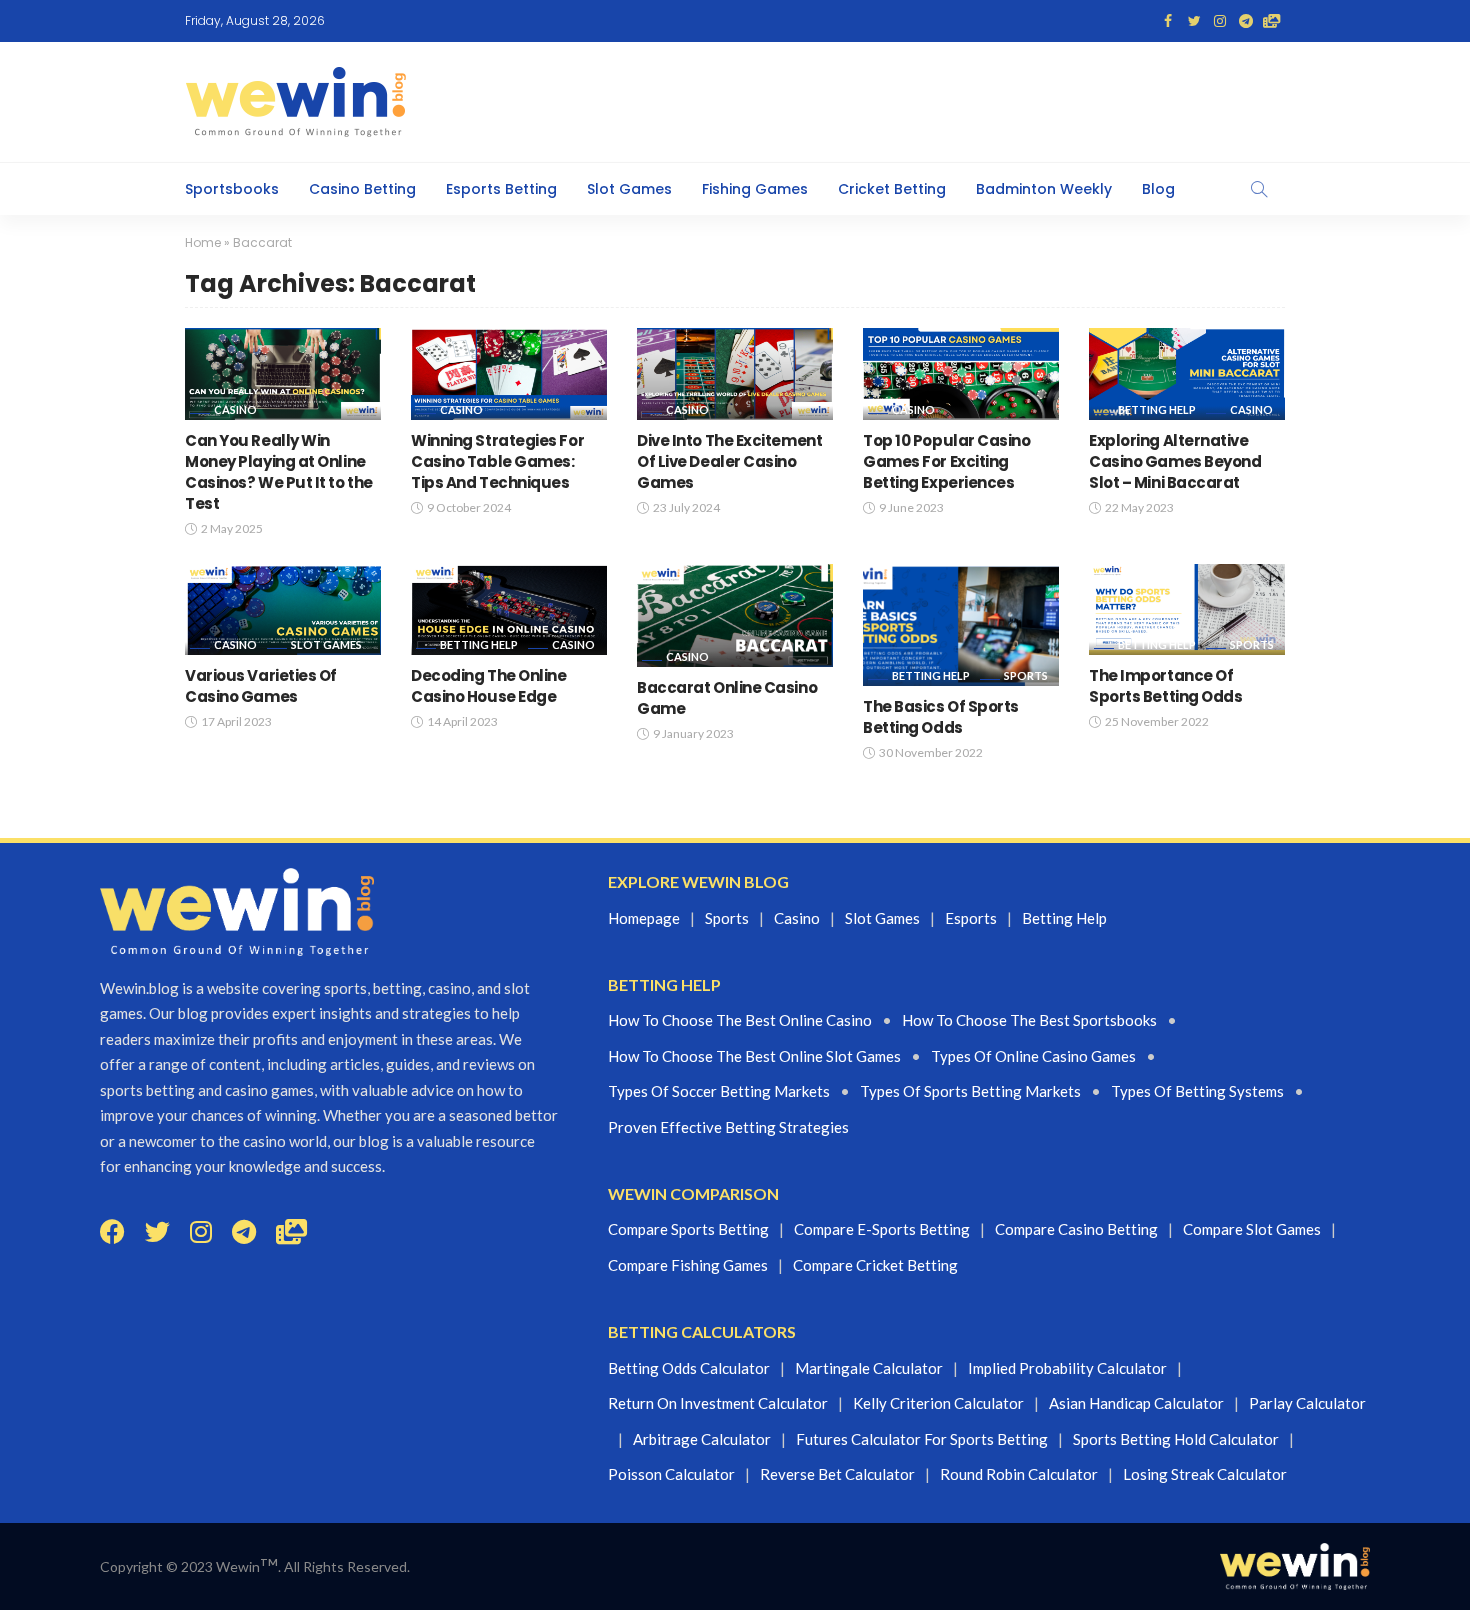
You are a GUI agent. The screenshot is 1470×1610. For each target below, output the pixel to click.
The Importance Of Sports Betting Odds (1165, 686)
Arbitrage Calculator (702, 1439)
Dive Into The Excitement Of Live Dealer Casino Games (729, 461)
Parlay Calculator (1307, 1403)
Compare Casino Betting (1076, 1229)
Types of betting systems (1197, 1091)
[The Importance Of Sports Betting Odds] (1187, 609)
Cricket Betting (892, 189)
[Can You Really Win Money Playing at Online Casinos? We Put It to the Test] (283, 373)
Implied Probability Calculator (1067, 1368)
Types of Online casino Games (1033, 1056)
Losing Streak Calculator (1205, 1474)
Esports (971, 918)
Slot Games (629, 189)
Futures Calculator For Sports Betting (922, 1439)
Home (203, 242)
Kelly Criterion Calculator (938, 1403)
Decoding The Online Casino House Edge (488, 686)
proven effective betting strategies (728, 1127)
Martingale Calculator (869, 1368)
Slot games (882, 918)
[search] (1259, 189)
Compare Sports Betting (688, 1229)
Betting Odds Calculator (689, 1368)
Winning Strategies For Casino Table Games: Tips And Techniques (497, 461)
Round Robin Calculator (1019, 1474)
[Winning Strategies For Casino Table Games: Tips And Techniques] (509, 373)
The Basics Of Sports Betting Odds (941, 717)
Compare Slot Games (1252, 1229)
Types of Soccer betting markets (719, 1091)
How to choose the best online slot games (754, 1056)
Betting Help (1157, 409)
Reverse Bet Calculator (837, 1474)
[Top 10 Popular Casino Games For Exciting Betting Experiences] (961, 373)
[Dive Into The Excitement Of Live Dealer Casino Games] (735, 373)
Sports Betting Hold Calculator (1176, 1439)
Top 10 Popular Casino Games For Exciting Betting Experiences (947, 461)
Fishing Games (755, 189)
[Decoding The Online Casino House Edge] (509, 609)
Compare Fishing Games (688, 1265)
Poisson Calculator (671, 1474)
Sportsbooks (232, 189)
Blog (1158, 189)
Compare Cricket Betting (875, 1265)
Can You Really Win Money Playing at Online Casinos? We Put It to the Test (279, 472)
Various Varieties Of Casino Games (261, 686)
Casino (235, 409)
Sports (1026, 675)
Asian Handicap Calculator (1136, 1403)
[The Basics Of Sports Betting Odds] (961, 625)
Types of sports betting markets (970, 1091)
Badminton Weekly (1044, 189)
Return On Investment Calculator (718, 1403)
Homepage (644, 918)
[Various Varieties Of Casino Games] (283, 609)
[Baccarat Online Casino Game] (735, 615)
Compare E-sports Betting (882, 1229)
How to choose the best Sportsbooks (1029, 1020)
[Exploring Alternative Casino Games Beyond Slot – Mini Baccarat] (1187, 373)
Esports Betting (501, 189)
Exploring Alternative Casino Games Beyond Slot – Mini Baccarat (1175, 461)
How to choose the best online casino (740, 1020)
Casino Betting (362, 189)
